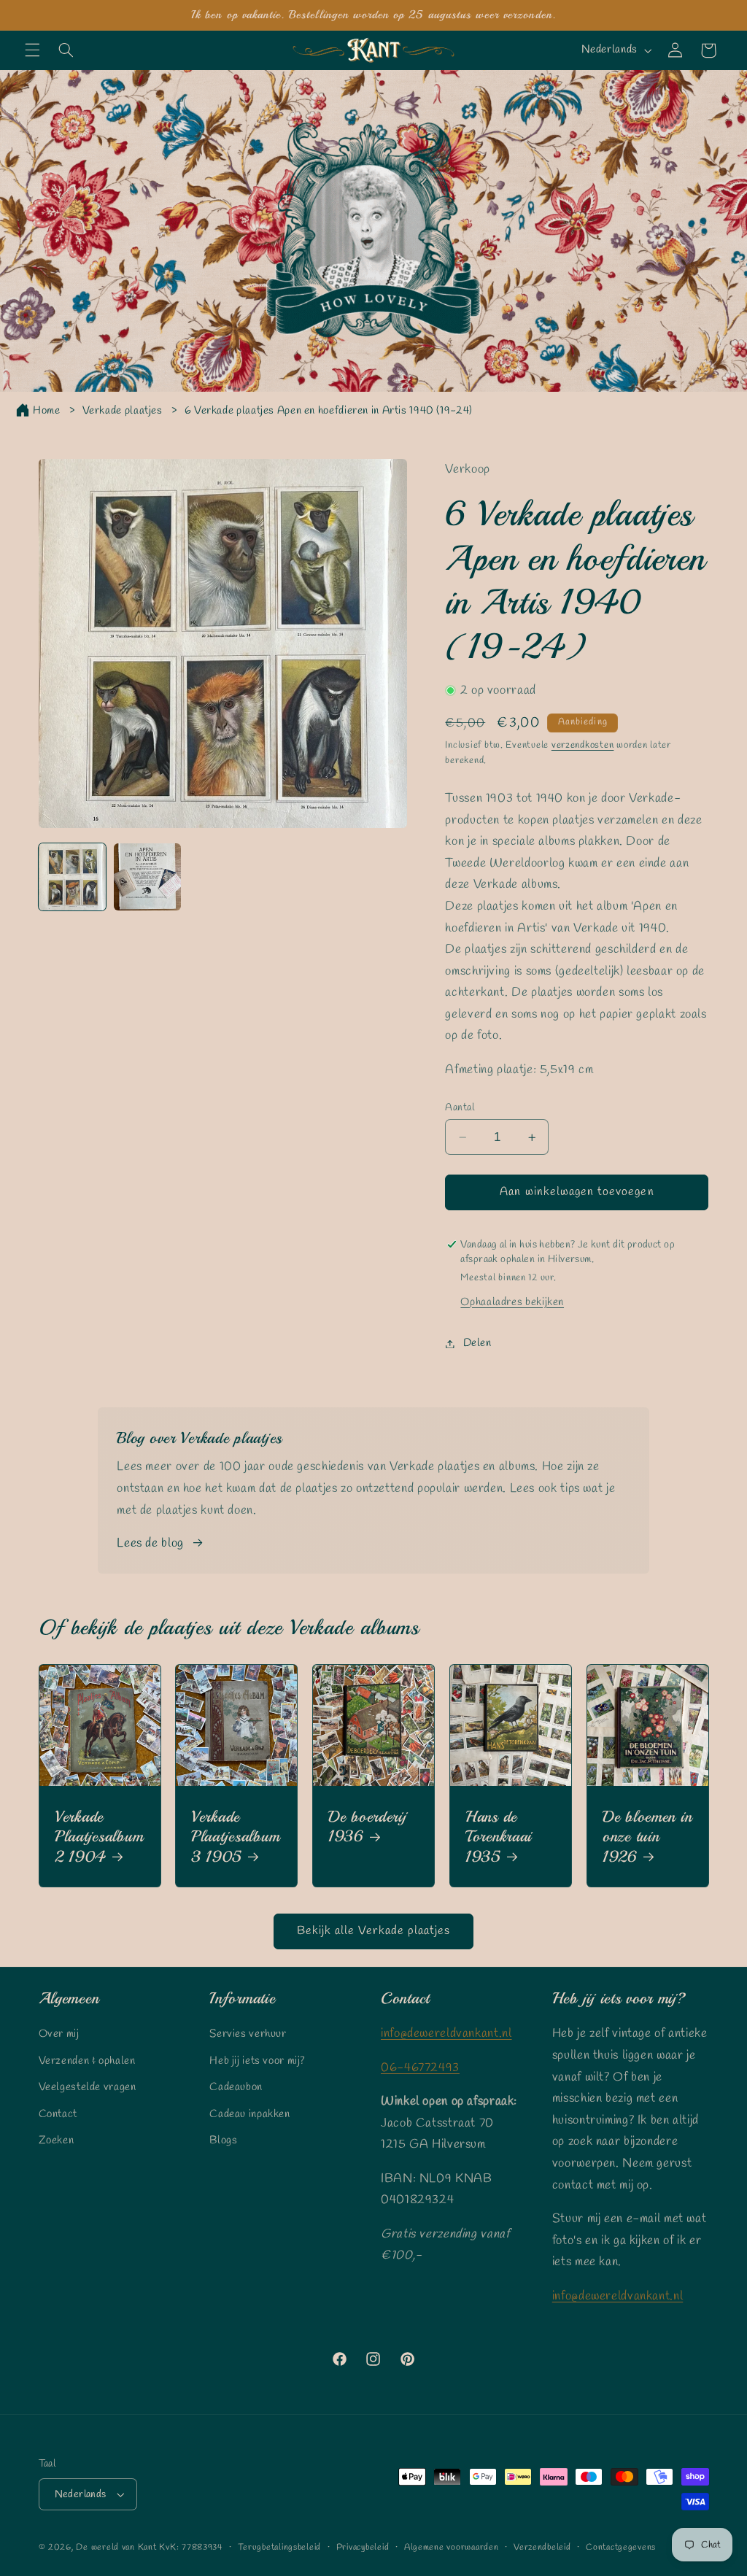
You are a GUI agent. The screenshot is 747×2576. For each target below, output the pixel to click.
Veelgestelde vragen (88, 2087)
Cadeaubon (236, 2087)
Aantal (460, 1107)
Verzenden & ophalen (87, 2061)
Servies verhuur (248, 2034)
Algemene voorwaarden (452, 2548)
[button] (32, 50)
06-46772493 (420, 2068)
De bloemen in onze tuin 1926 (647, 1836)
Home (47, 411)
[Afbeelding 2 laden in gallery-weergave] (148, 877)
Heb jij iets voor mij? (258, 2061)
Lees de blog (150, 1543)
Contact (58, 2114)
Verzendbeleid (542, 2548)
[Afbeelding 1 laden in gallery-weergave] (73, 877)
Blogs (223, 2140)
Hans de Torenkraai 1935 (499, 1836)
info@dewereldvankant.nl (446, 2034)
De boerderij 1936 (368, 1826)
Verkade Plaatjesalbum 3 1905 (235, 1836)
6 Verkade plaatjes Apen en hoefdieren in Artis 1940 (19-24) (329, 411)
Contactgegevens (621, 2548)
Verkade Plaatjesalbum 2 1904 (99, 1836)
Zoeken (57, 2140)
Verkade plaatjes (123, 411)
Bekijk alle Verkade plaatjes (373, 1931)
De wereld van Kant (116, 2548)
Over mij (59, 2034)
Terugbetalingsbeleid (279, 2548)
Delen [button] (477, 1343)
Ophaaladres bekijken (512, 1302)
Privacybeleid (363, 2548)
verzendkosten (583, 745)
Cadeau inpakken (249, 2114)
